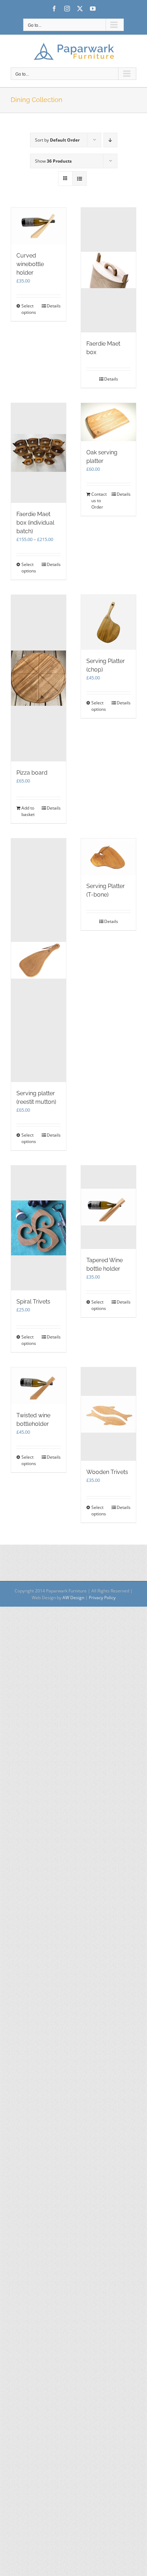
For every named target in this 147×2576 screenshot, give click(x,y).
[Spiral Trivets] (39, 1228)
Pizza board (32, 773)
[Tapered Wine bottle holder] (108, 1207)
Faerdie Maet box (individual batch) (35, 523)
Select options (29, 309)
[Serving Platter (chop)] (108, 622)
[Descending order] (110, 140)
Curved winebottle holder (30, 264)
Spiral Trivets (33, 1302)
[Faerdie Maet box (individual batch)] (39, 453)
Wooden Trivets (107, 1472)
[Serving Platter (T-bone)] (108, 857)
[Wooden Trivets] (108, 1414)
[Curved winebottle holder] (39, 226)
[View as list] (79, 178)
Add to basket (28, 811)
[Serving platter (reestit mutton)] (39, 960)
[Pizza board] (39, 678)
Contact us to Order (99, 501)
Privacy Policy (102, 1598)
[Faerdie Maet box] (108, 270)
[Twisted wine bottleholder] (39, 1386)
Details (54, 306)
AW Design (73, 1598)
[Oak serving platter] (108, 422)
